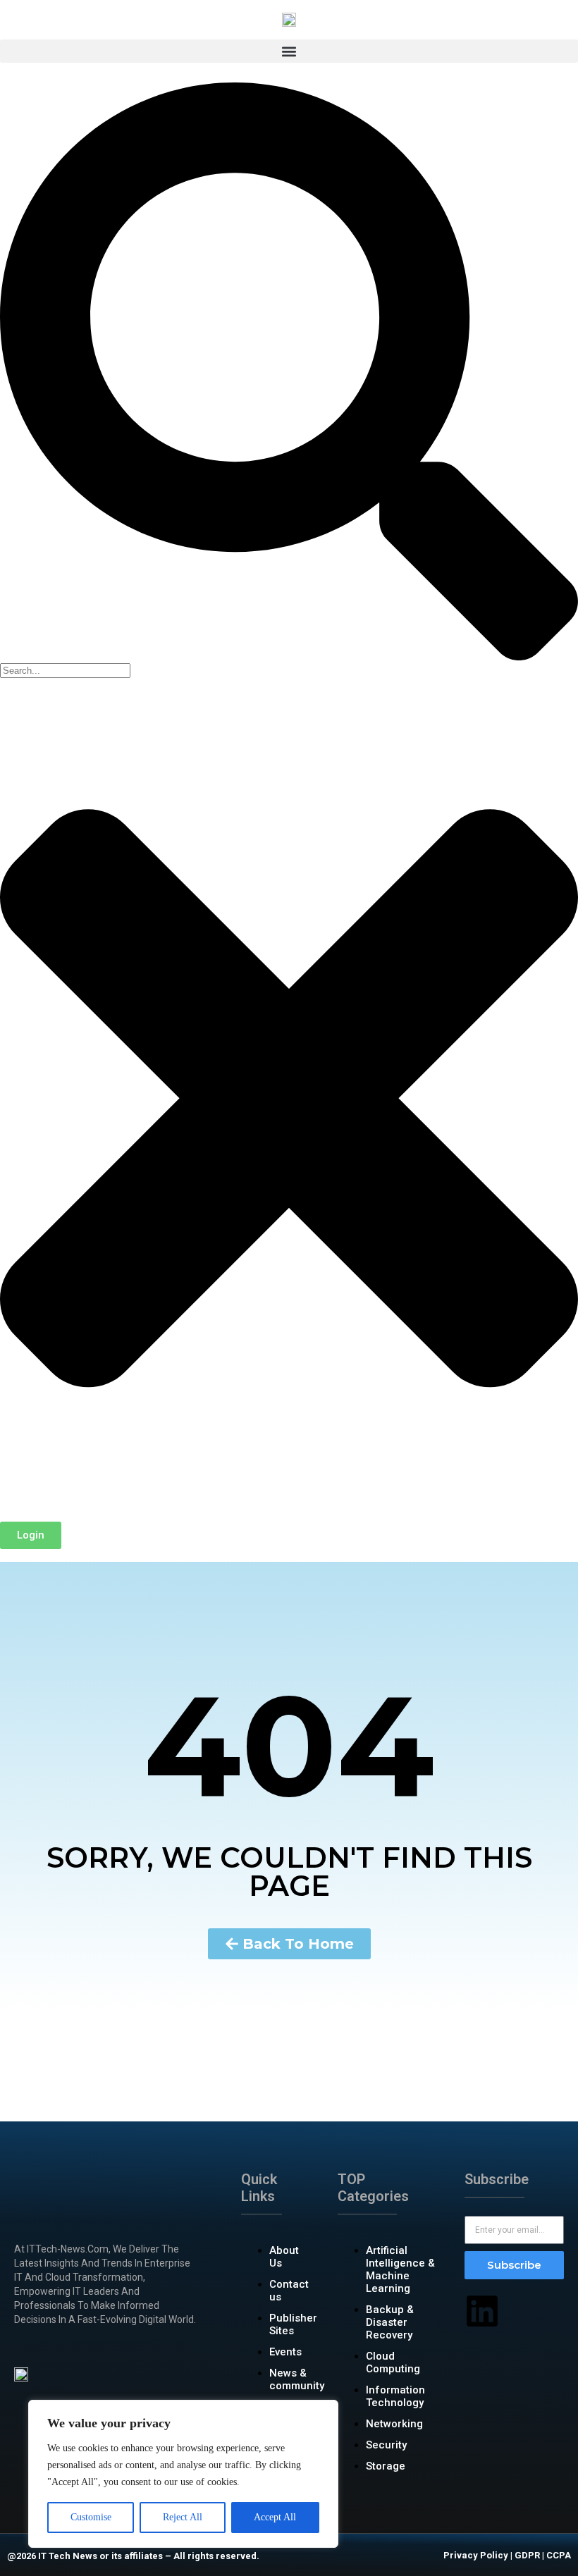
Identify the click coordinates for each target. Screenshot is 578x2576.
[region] (183, 2474)
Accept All (275, 2517)
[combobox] (65, 671)
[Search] (289, 657)
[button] (289, 51)
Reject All (183, 2517)
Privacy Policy (476, 2555)
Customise (91, 2517)
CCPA (559, 2555)
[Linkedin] (482, 2311)
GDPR (527, 2555)
